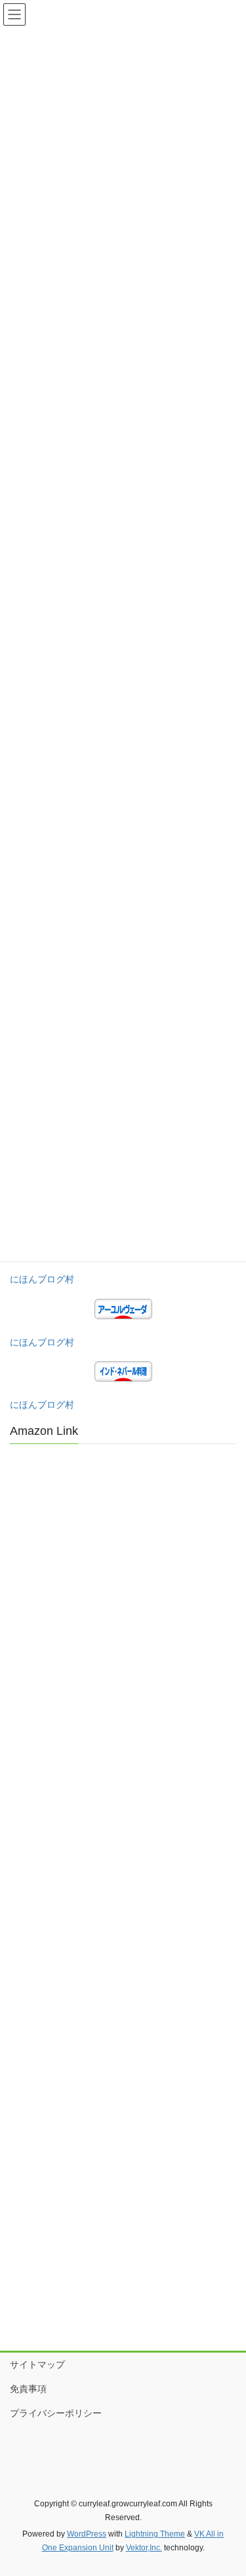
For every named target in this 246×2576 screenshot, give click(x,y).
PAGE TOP (227, 2487)
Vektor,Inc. (144, 2548)
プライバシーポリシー (56, 2413)
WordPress (87, 2534)
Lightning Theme (155, 2534)
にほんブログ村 (42, 1279)
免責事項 (28, 2389)
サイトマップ (37, 2364)
